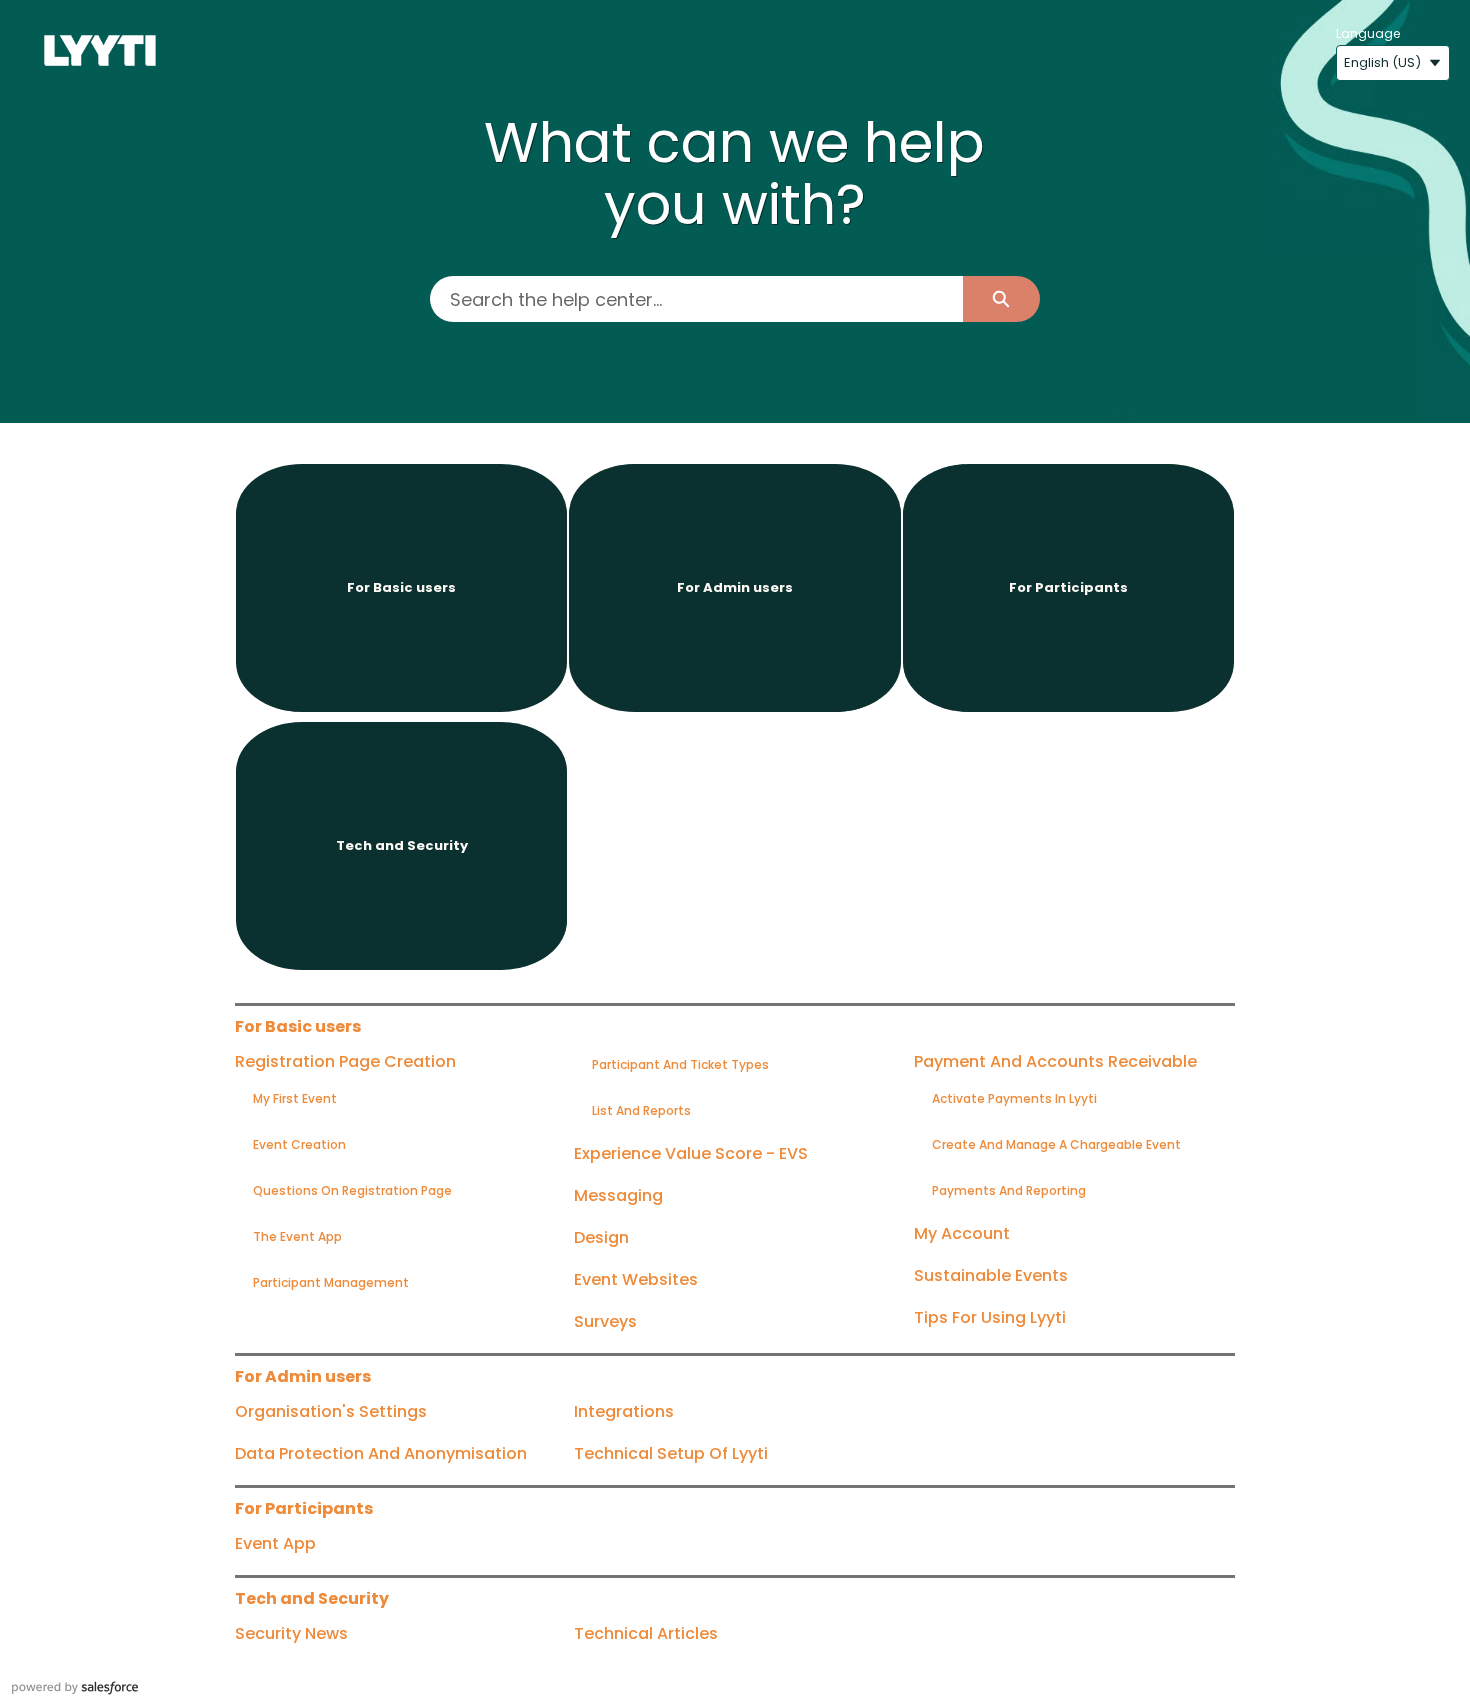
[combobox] (696, 299)
